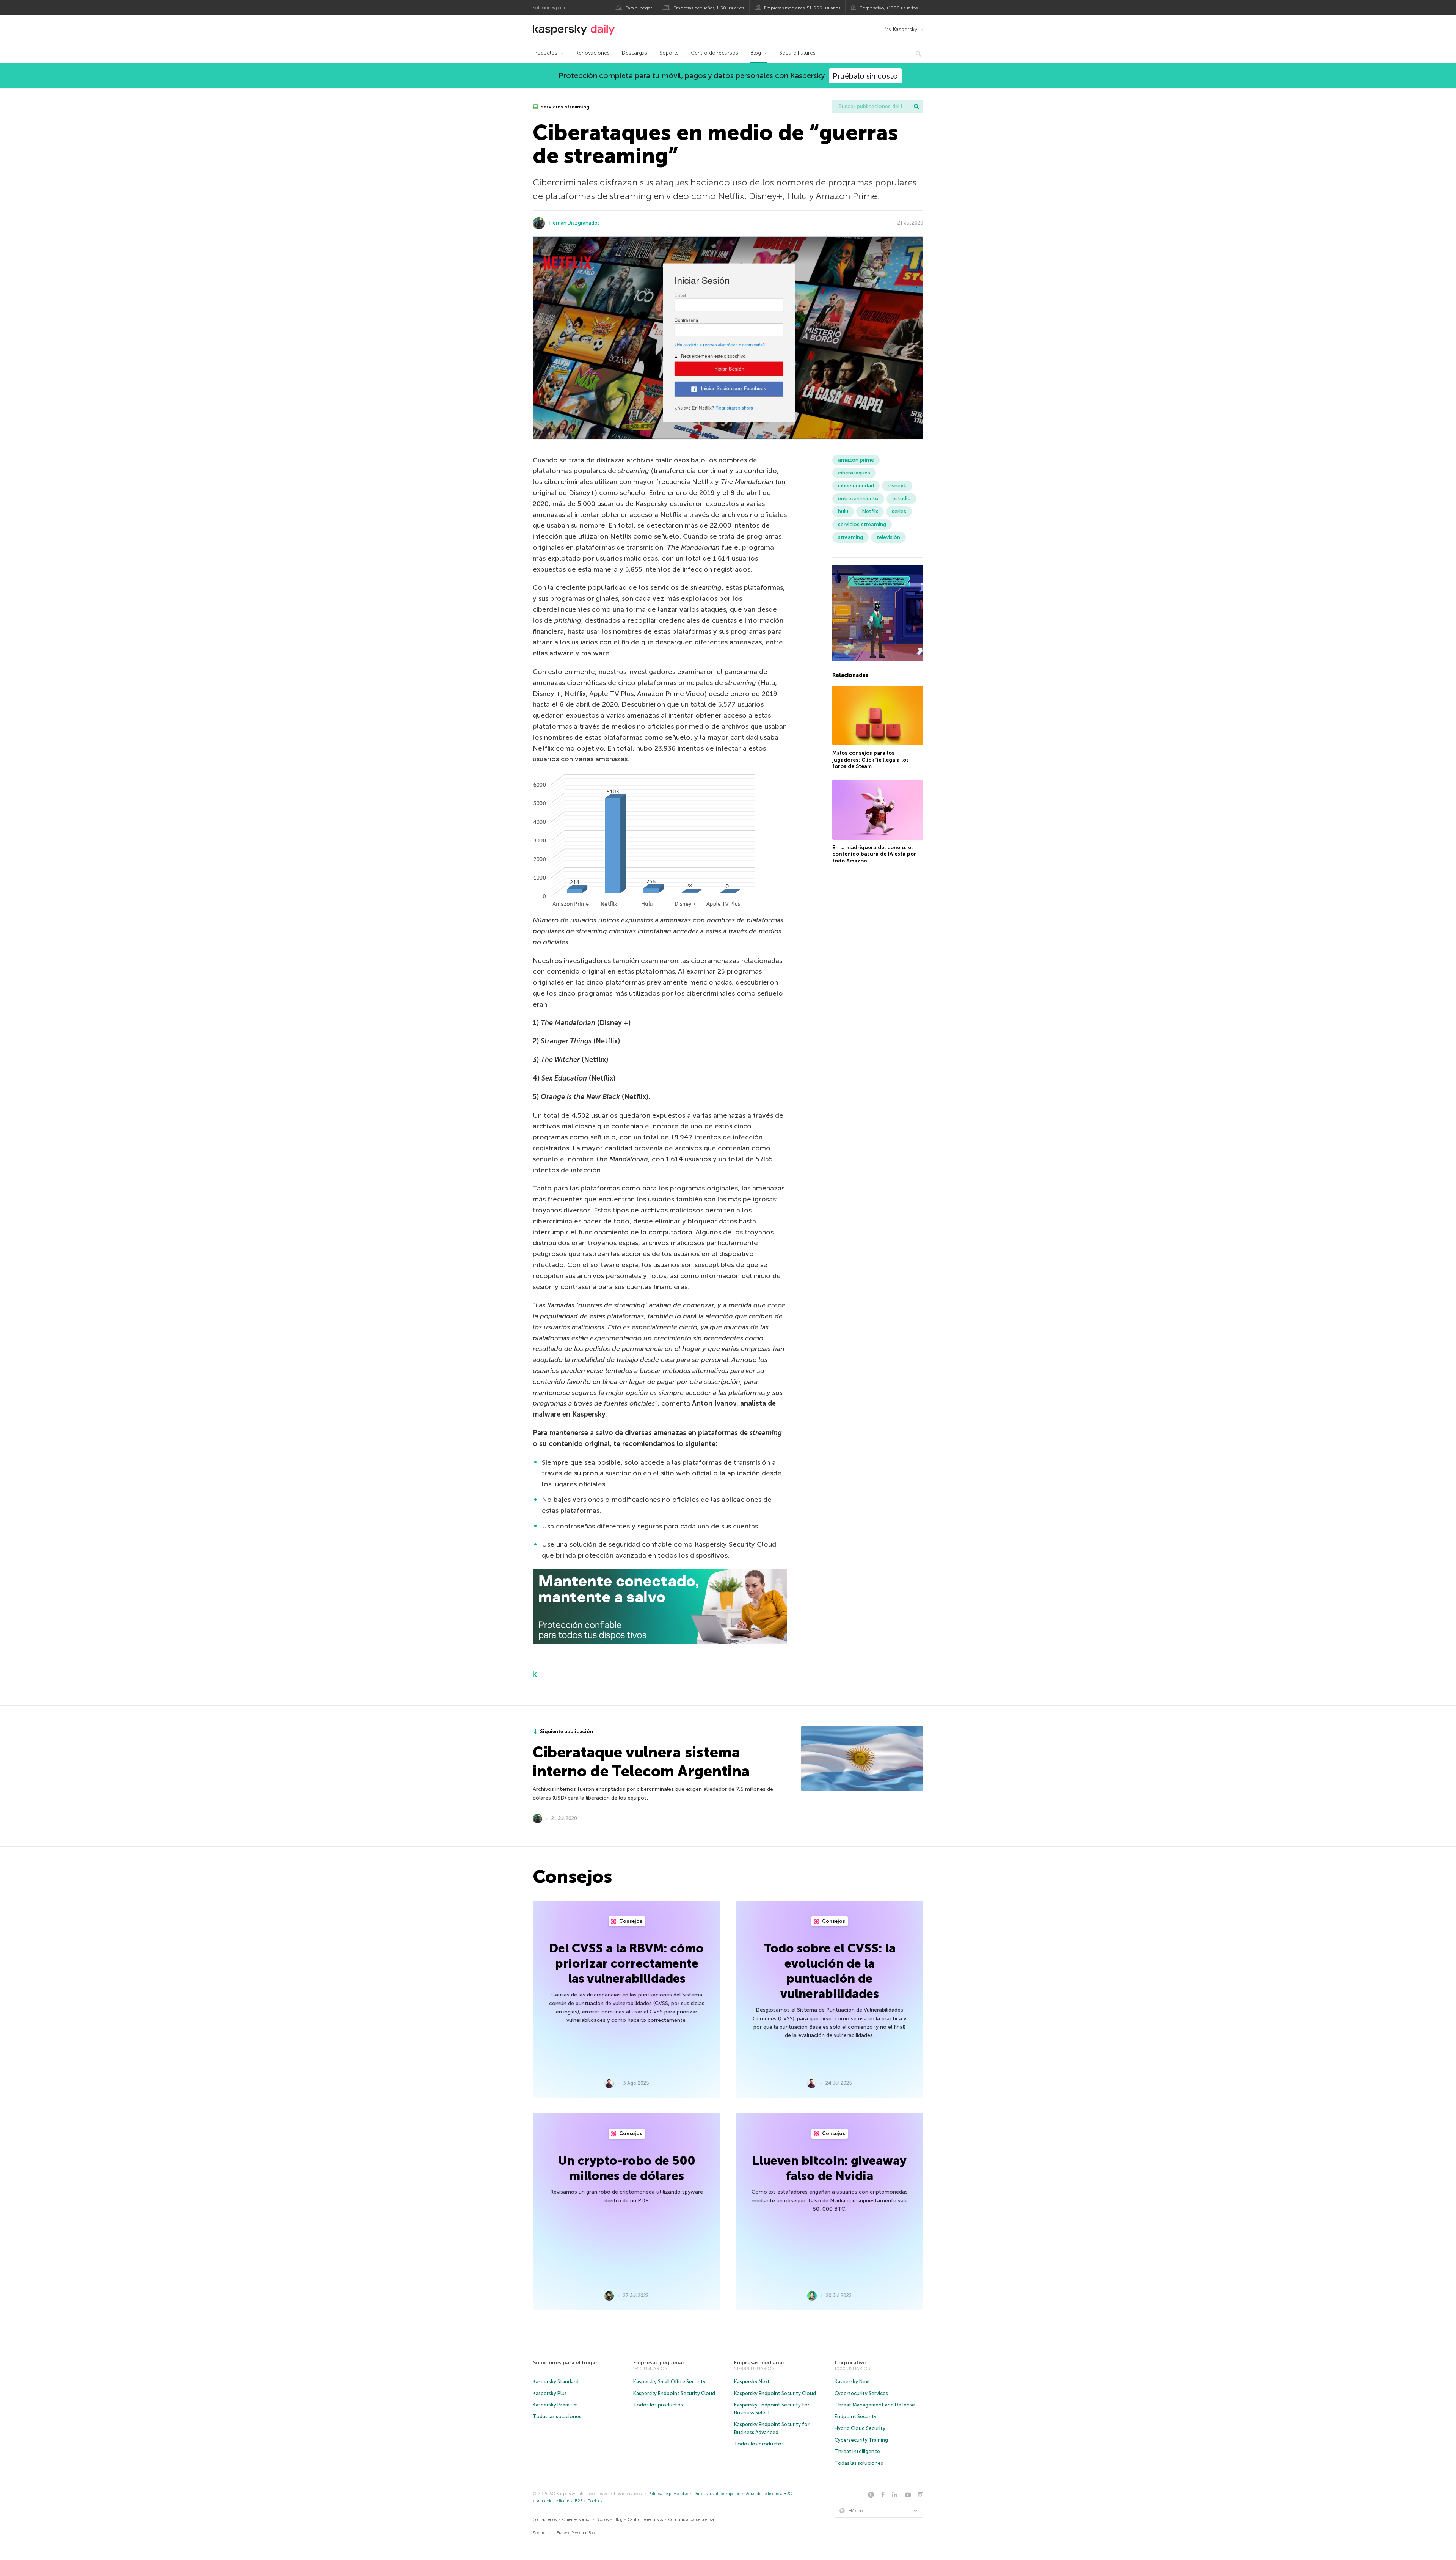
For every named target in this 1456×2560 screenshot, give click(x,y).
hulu (843, 511)
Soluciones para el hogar (565, 2363)
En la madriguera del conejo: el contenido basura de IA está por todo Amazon (874, 854)
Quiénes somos (577, 2520)
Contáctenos (545, 2520)
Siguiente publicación (566, 1732)
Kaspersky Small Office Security (669, 2382)
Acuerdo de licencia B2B (560, 2501)
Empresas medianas (759, 2363)
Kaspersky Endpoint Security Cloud (674, 2393)
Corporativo (850, 2363)
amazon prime (856, 460)
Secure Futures (797, 53)
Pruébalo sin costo (865, 76)
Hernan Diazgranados (575, 223)
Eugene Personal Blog (577, 2533)
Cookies (595, 2501)
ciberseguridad (856, 486)
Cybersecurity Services (861, 2393)
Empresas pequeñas (659, 2363)
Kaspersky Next (752, 2382)
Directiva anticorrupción (717, 2494)
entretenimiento (858, 499)
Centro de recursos (715, 53)
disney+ (897, 486)
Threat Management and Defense (875, 2405)
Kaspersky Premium (555, 2405)
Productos (545, 53)
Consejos (630, 1921)
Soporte (669, 53)
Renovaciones (593, 53)
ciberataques (854, 473)
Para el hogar (639, 8)
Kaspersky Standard (556, 2382)
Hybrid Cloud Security (860, 2428)
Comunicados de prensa (691, 2520)
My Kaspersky (901, 29)
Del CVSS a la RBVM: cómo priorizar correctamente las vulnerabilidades (627, 1963)
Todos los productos (658, 2405)
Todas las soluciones (557, 2416)
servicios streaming (565, 107)
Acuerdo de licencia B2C (769, 2494)
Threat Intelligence (857, 2451)
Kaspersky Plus (550, 2393)
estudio (901, 499)
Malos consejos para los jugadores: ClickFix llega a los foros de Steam (871, 760)
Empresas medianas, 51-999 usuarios (802, 8)
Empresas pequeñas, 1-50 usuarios (709, 8)
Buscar (916, 107)
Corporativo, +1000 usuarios (888, 8)
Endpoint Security (856, 2416)
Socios (602, 2520)
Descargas (635, 53)
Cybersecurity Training (861, 2440)
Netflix (870, 511)
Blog (756, 53)
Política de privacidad (668, 2494)
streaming (850, 537)
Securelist (542, 2533)
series (899, 511)
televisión (888, 537)
